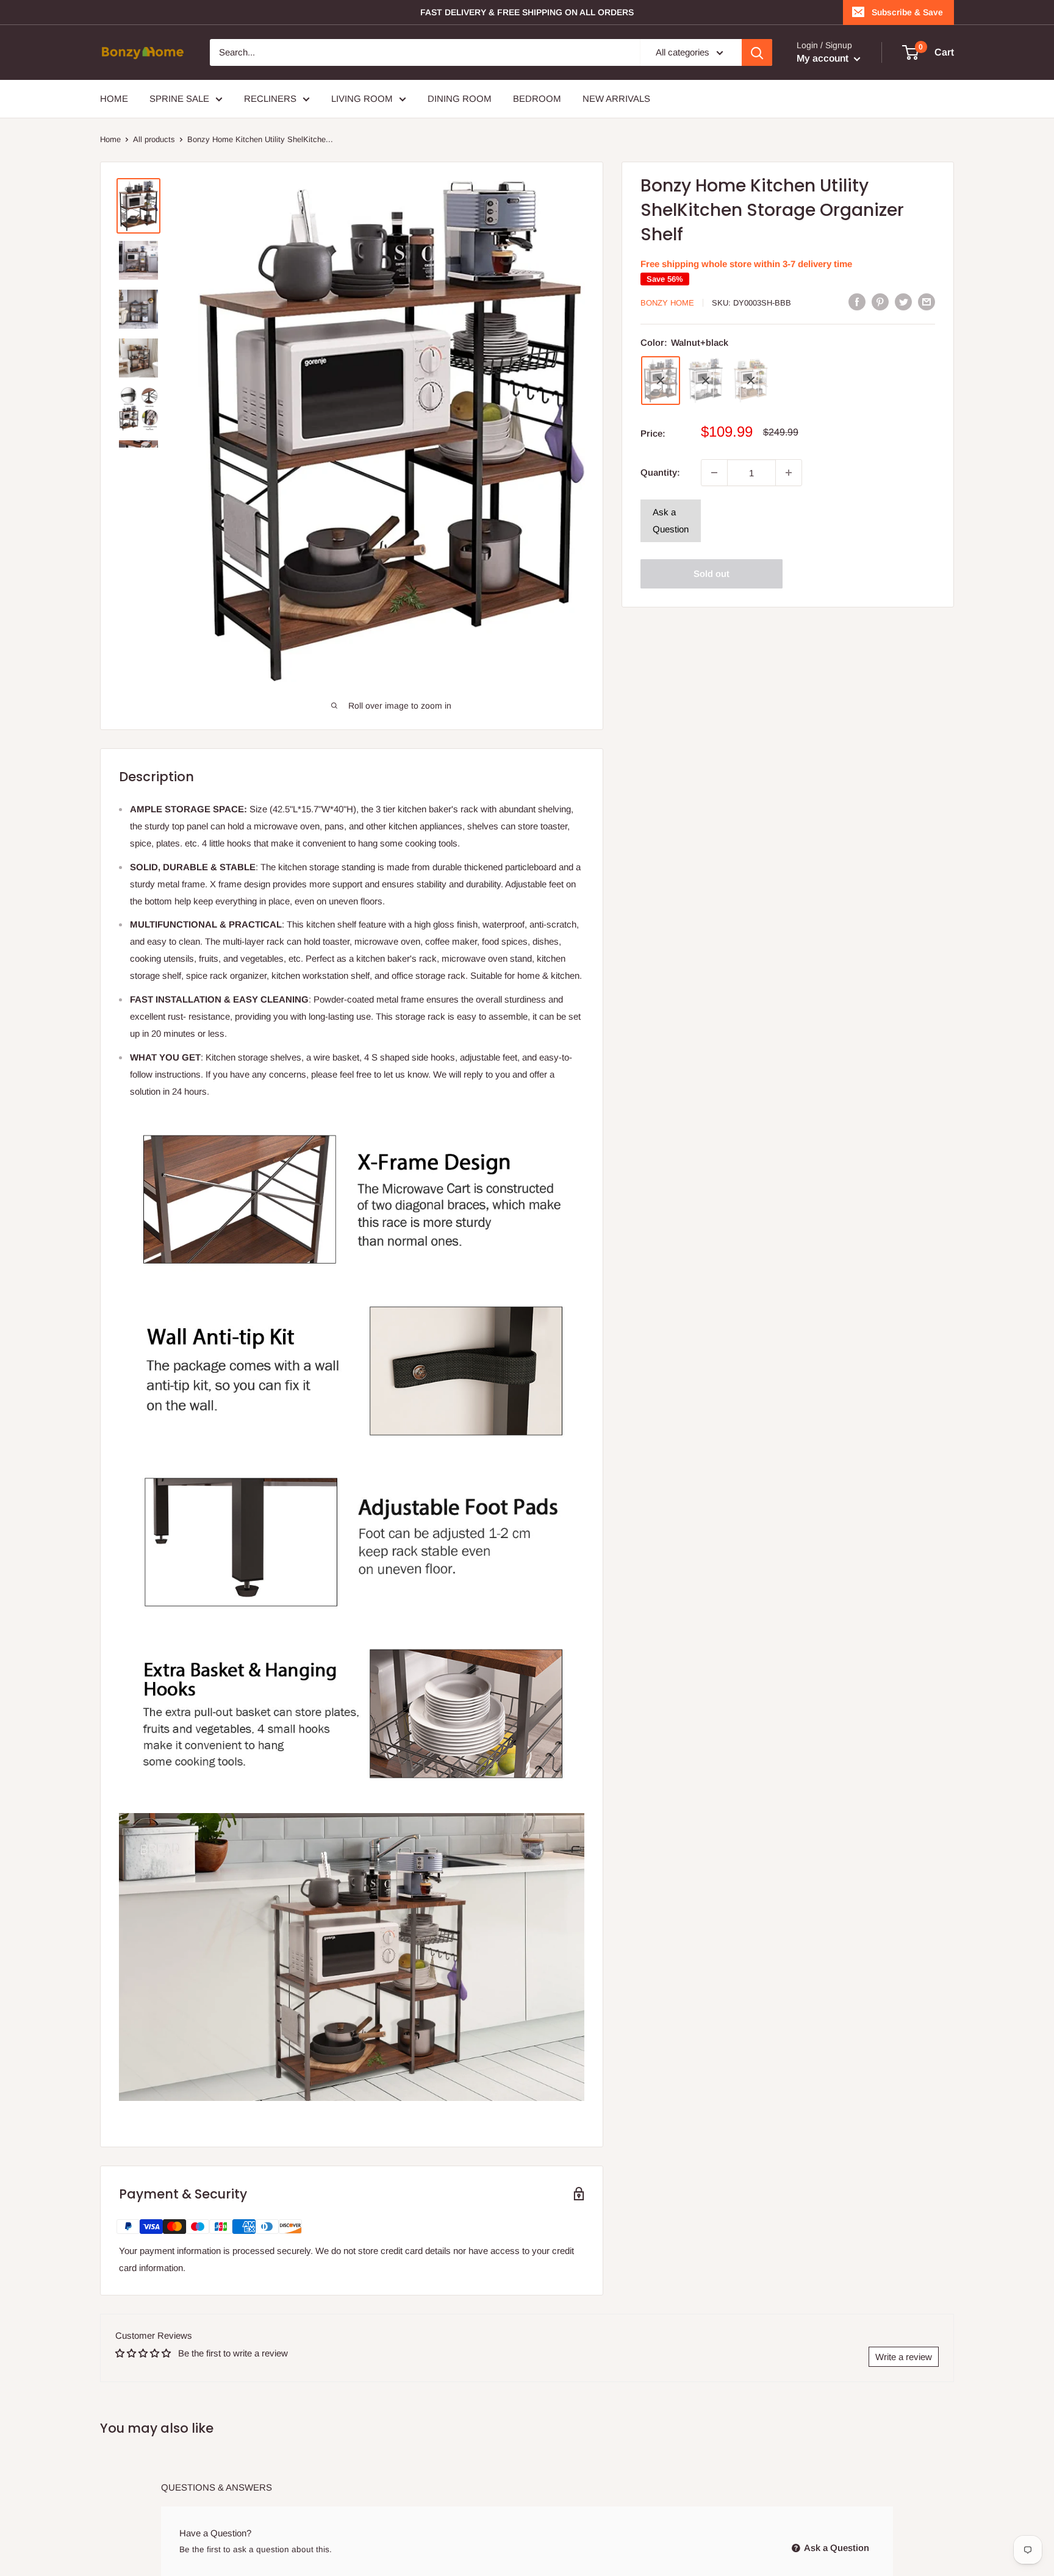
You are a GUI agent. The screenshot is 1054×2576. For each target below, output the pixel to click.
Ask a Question (671, 521)
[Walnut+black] (661, 381)
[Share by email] (927, 302)
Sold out (712, 574)
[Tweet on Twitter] (903, 302)
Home (110, 139)
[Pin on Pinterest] (880, 302)
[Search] (757, 52)
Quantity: (660, 472)
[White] (751, 381)
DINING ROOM (460, 98)
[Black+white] (706, 381)
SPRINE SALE (179, 98)
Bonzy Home (667, 303)
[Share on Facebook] (857, 302)
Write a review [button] (904, 2357)
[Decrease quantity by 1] (714, 473)
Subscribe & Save (907, 12)
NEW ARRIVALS (616, 98)
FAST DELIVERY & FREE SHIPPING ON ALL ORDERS (527, 12)
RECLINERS (270, 98)
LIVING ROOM (362, 98)
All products (154, 139)
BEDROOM (537, 98)
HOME (114, 98)
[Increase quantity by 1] (789, 473)
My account (824, 58)
